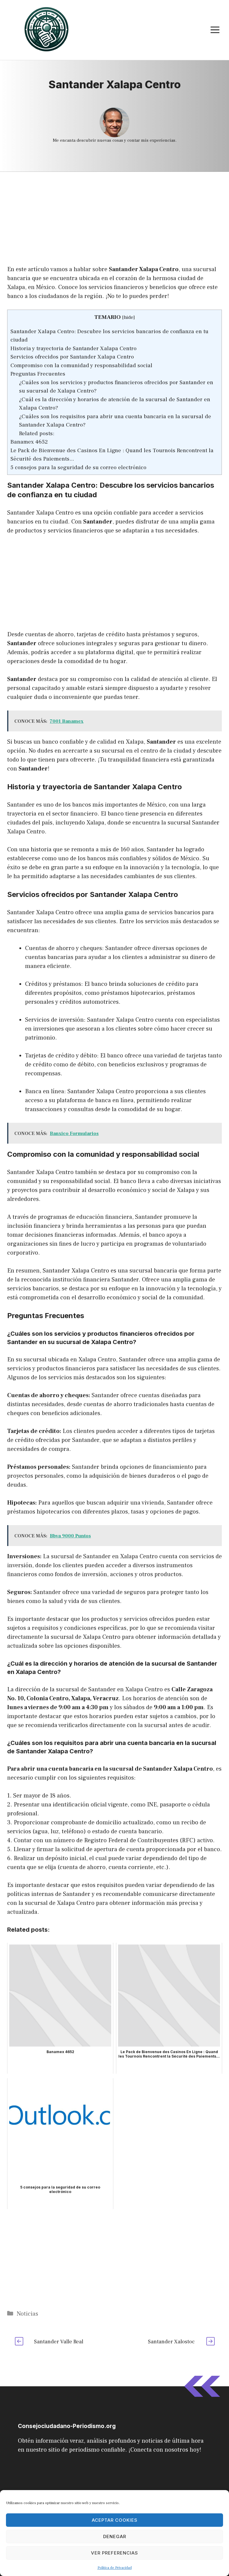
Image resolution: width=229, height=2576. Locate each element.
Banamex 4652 (29, 442)
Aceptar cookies (115, 2520)
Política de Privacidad (115, 2568)
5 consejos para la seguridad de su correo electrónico (78, 467)
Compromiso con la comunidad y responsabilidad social (81, 365)
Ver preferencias (114, 2553)
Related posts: (37, 433)
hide (129, 317)
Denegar (115, 2536)
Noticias (27, 2314)
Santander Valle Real (59, 2342)
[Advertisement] (114, 216)
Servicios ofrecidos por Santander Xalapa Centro (72, 357)
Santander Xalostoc (171, 2342)
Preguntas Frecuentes (38, 374)
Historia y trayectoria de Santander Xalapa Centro (74, 348)
